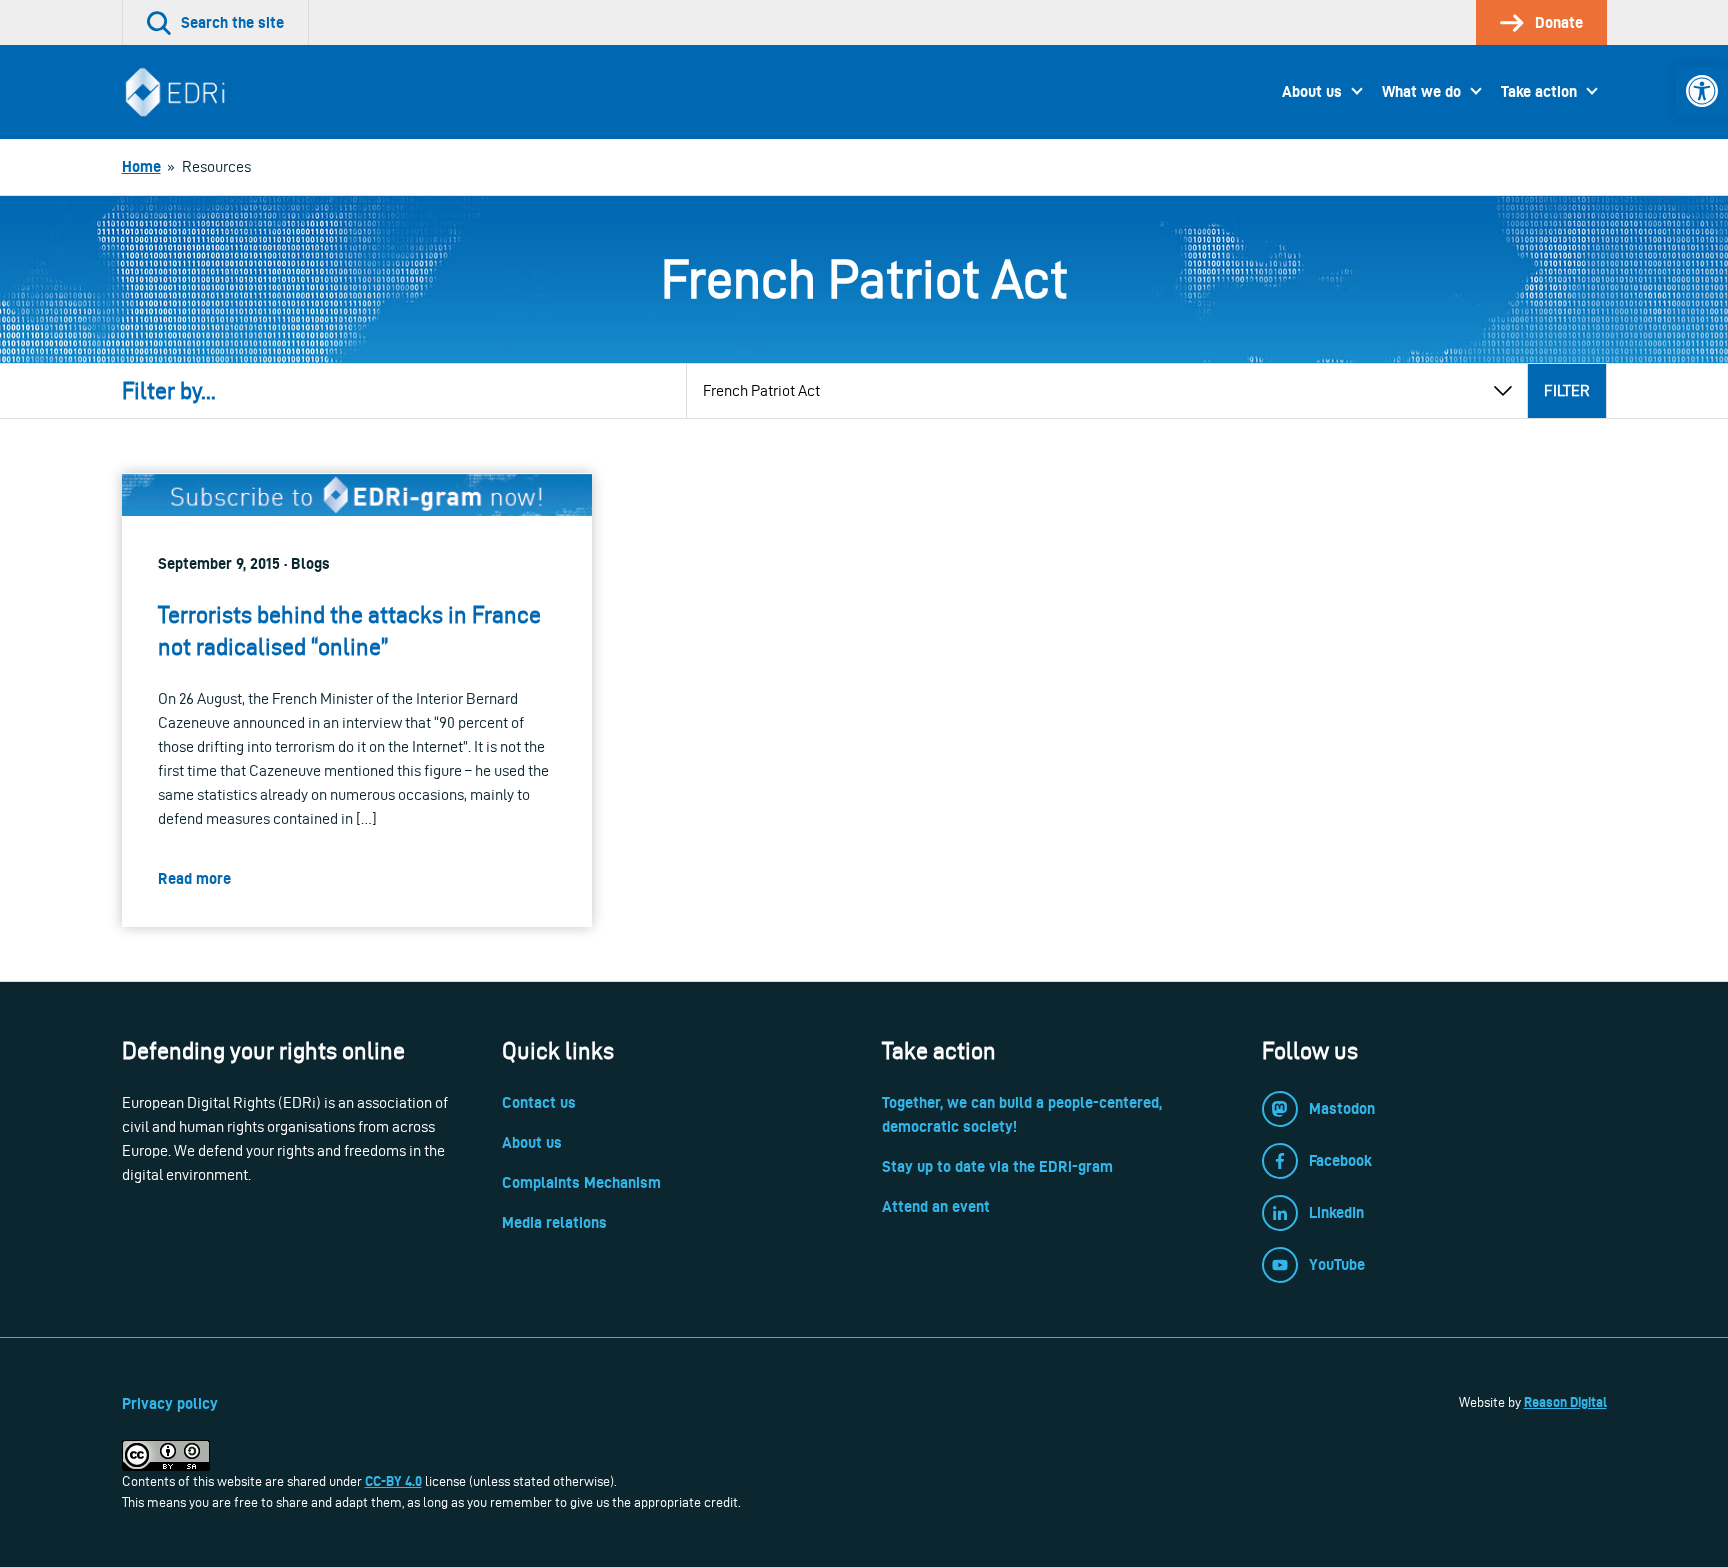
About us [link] (1312, 91)
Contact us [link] (539, 1102)
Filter (1567, 390)
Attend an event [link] (936, 1206)
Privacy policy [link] (170, 1403)
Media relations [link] (554, 1222)
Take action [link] (1539, 91)
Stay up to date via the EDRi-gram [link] (997, 1166)
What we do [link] (1421, 91)
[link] (1702, 91)
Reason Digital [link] (1565, 1402)
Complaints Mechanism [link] (581, 1182)
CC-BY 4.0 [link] (393, 1481)
